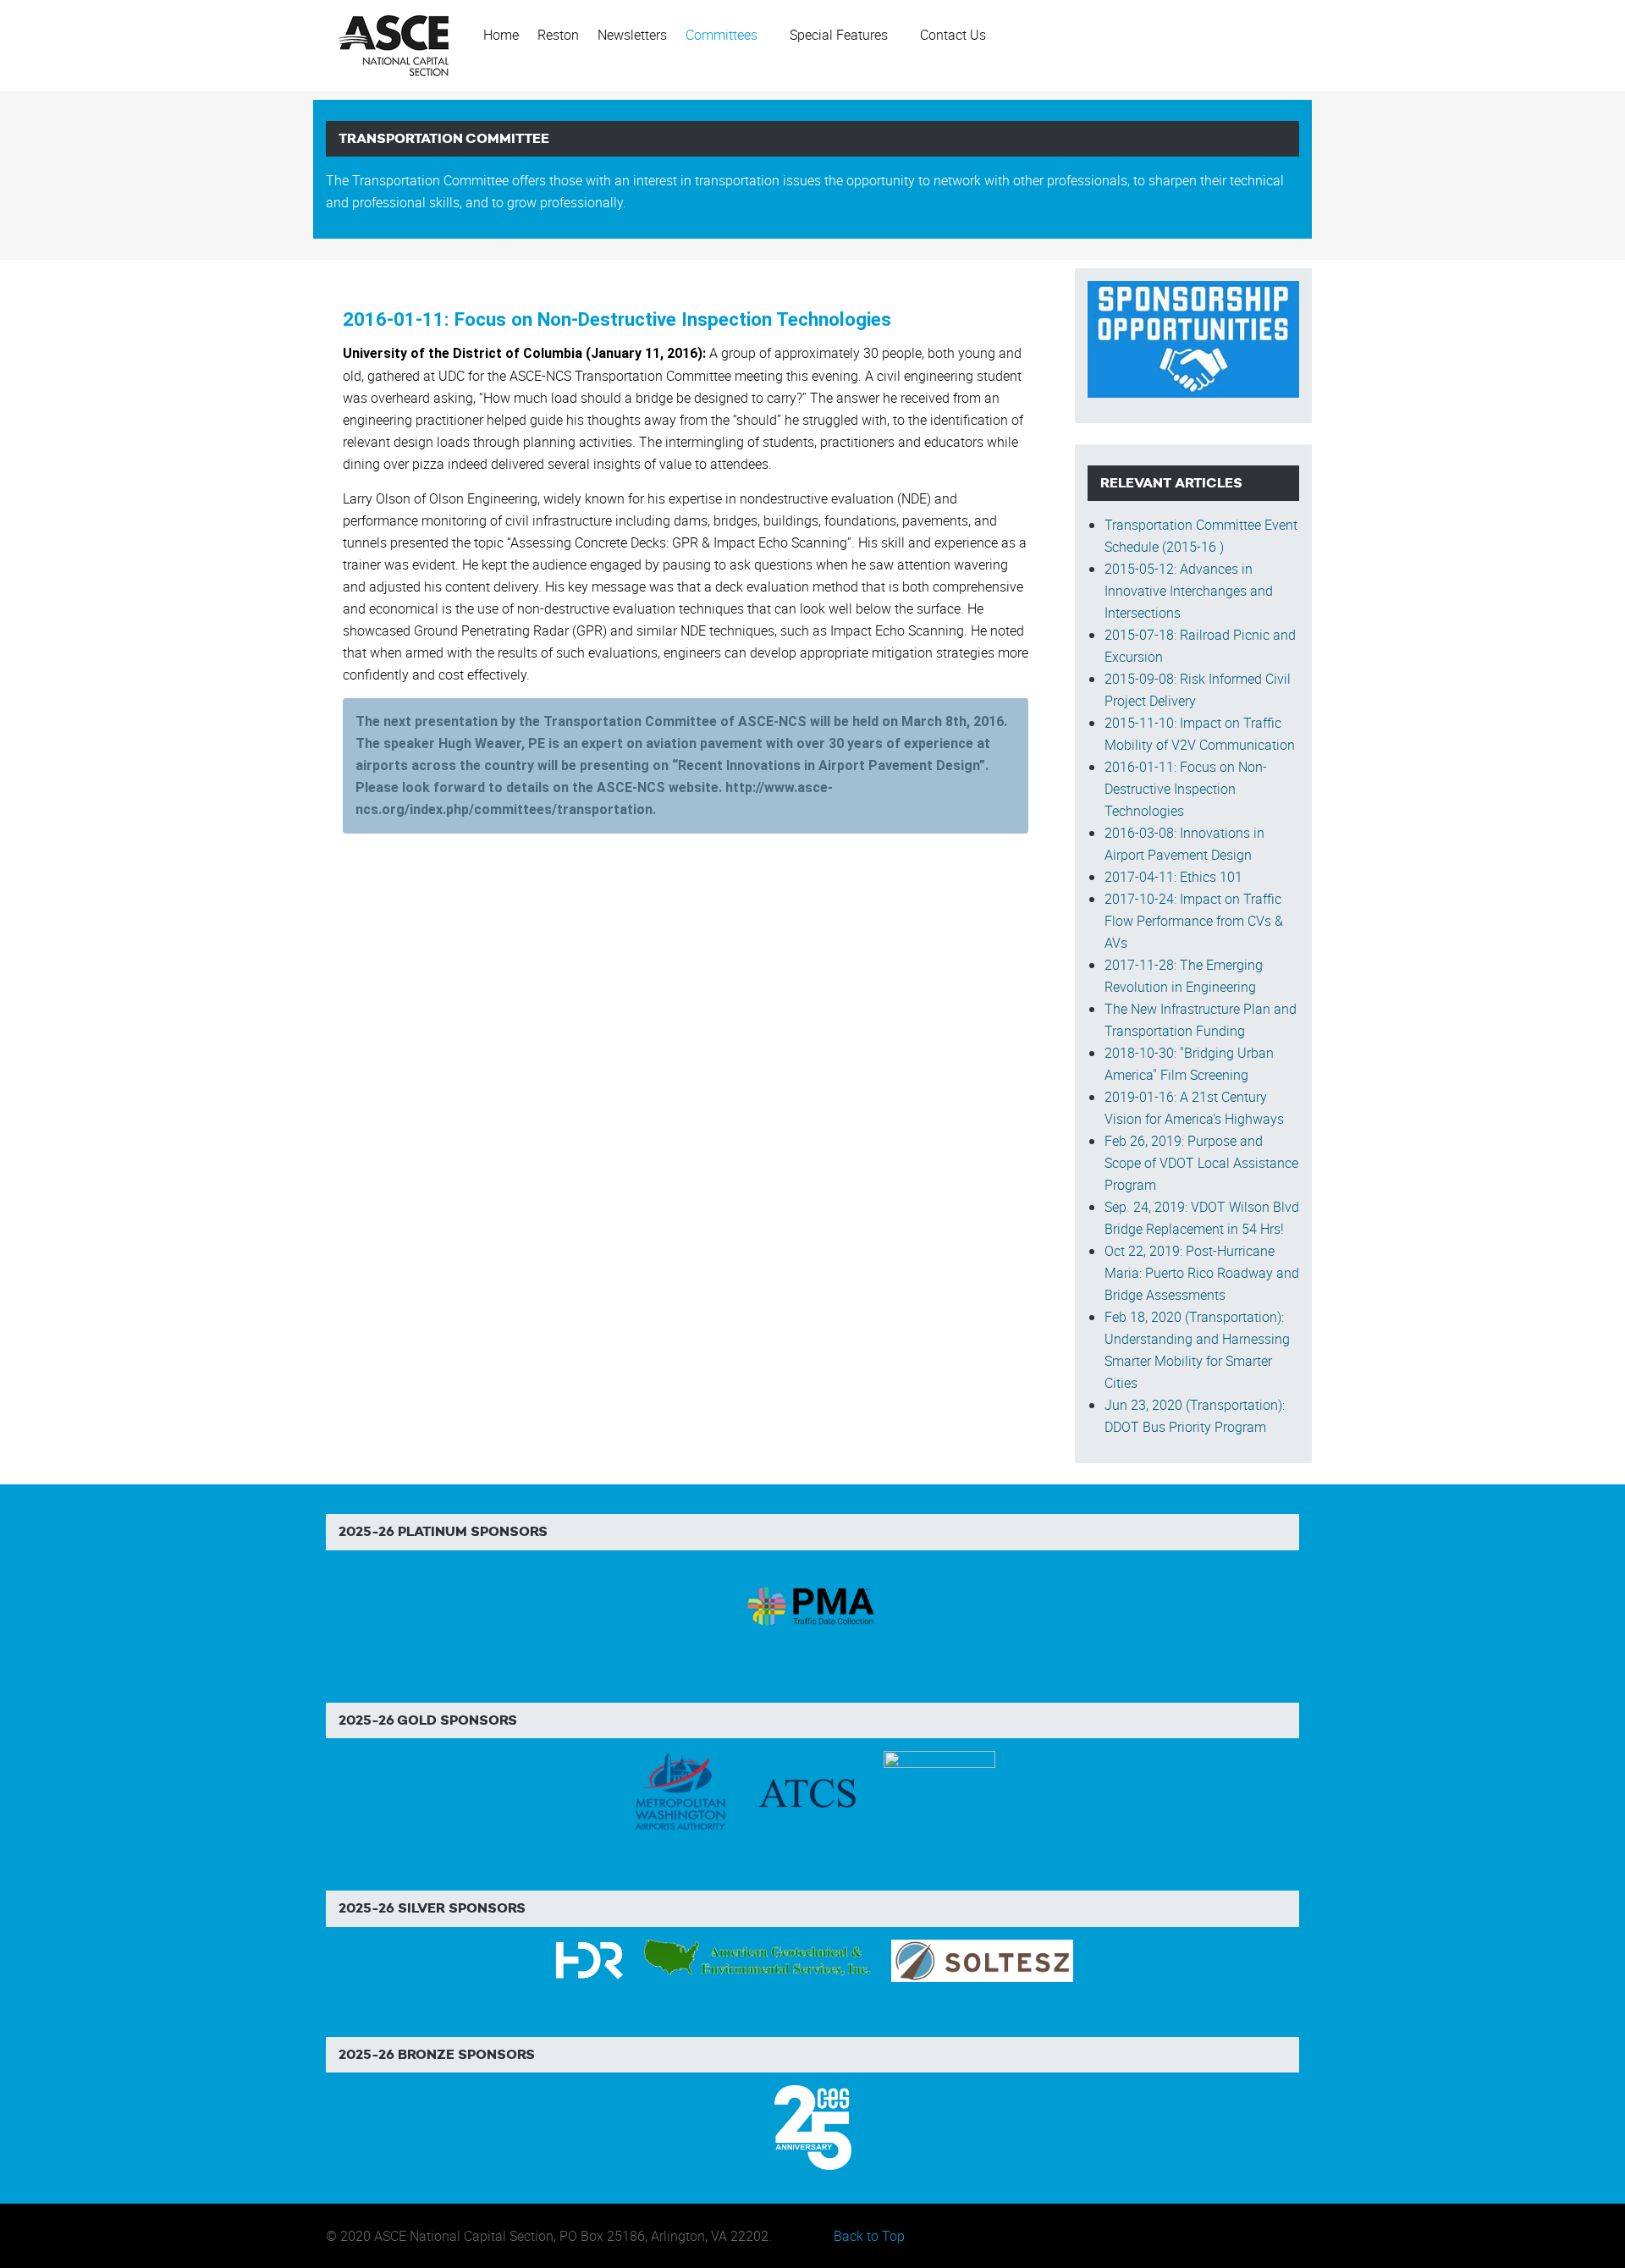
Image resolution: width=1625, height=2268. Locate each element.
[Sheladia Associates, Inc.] (939, 1792)
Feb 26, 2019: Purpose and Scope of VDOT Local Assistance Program (1201, 1163)
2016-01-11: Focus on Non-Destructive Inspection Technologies (617, 319)
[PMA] (813, 1604)
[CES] (813, 2126)
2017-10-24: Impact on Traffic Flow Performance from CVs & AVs (1194, 921)
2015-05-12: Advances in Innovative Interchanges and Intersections (1189, 591)
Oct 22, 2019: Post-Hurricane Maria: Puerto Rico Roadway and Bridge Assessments (1202, 1273)
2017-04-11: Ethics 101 (1173, 877)
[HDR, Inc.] (589, 1959)
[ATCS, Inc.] (807, 1792)
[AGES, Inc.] (759, 1959)
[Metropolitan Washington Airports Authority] (680, 1792)
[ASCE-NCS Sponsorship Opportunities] (1193, 338)
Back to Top (869, 2236)
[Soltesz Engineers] (982, 1959)
